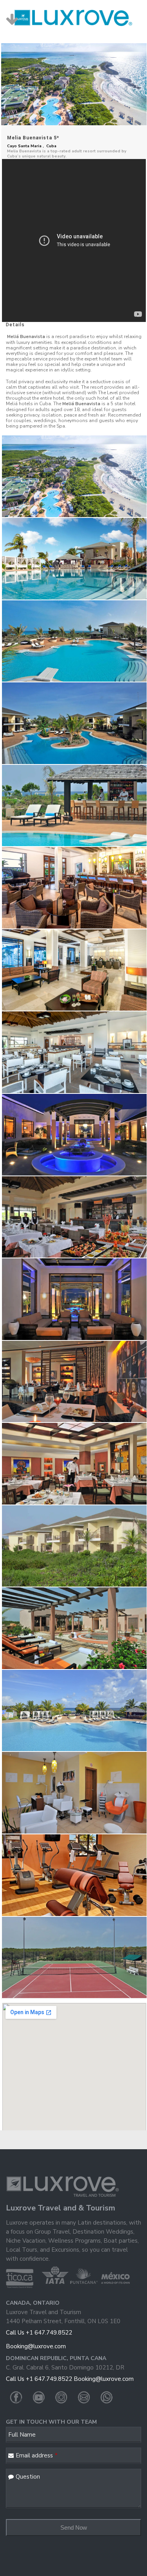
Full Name (22, 2435)
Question (28, 2477)
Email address (37, 2455)
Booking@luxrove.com (36, 2346)
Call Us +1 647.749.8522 (39, 2333)
